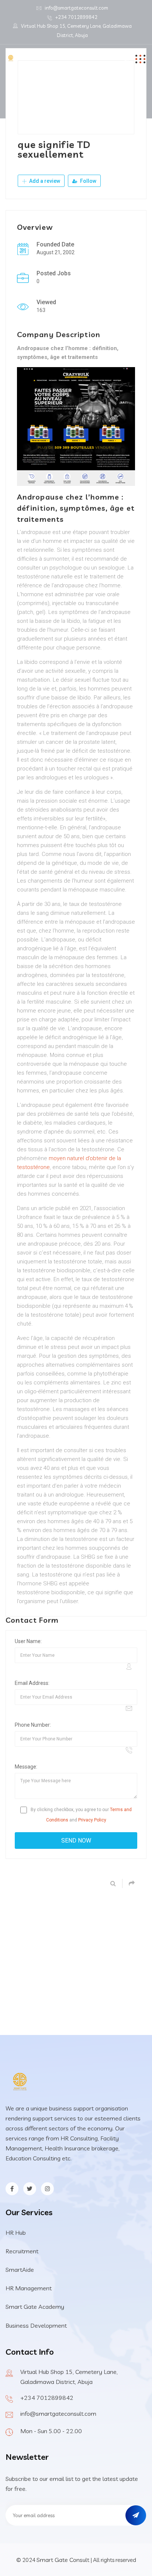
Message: (26, 1767)
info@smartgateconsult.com (76, 8)
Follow (88, 181)
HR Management (29, 2288)
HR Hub (16, 2233)
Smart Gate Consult (63, 2560)
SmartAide (20, 2270)
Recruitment (22, 2251)
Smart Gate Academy (35, 2307)
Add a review (44, 181)
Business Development (36, 2325)
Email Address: (32, 1683)
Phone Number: (33, 1725)
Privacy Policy (92, 1820)
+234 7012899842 (76, 17)
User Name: (28, 1641)
